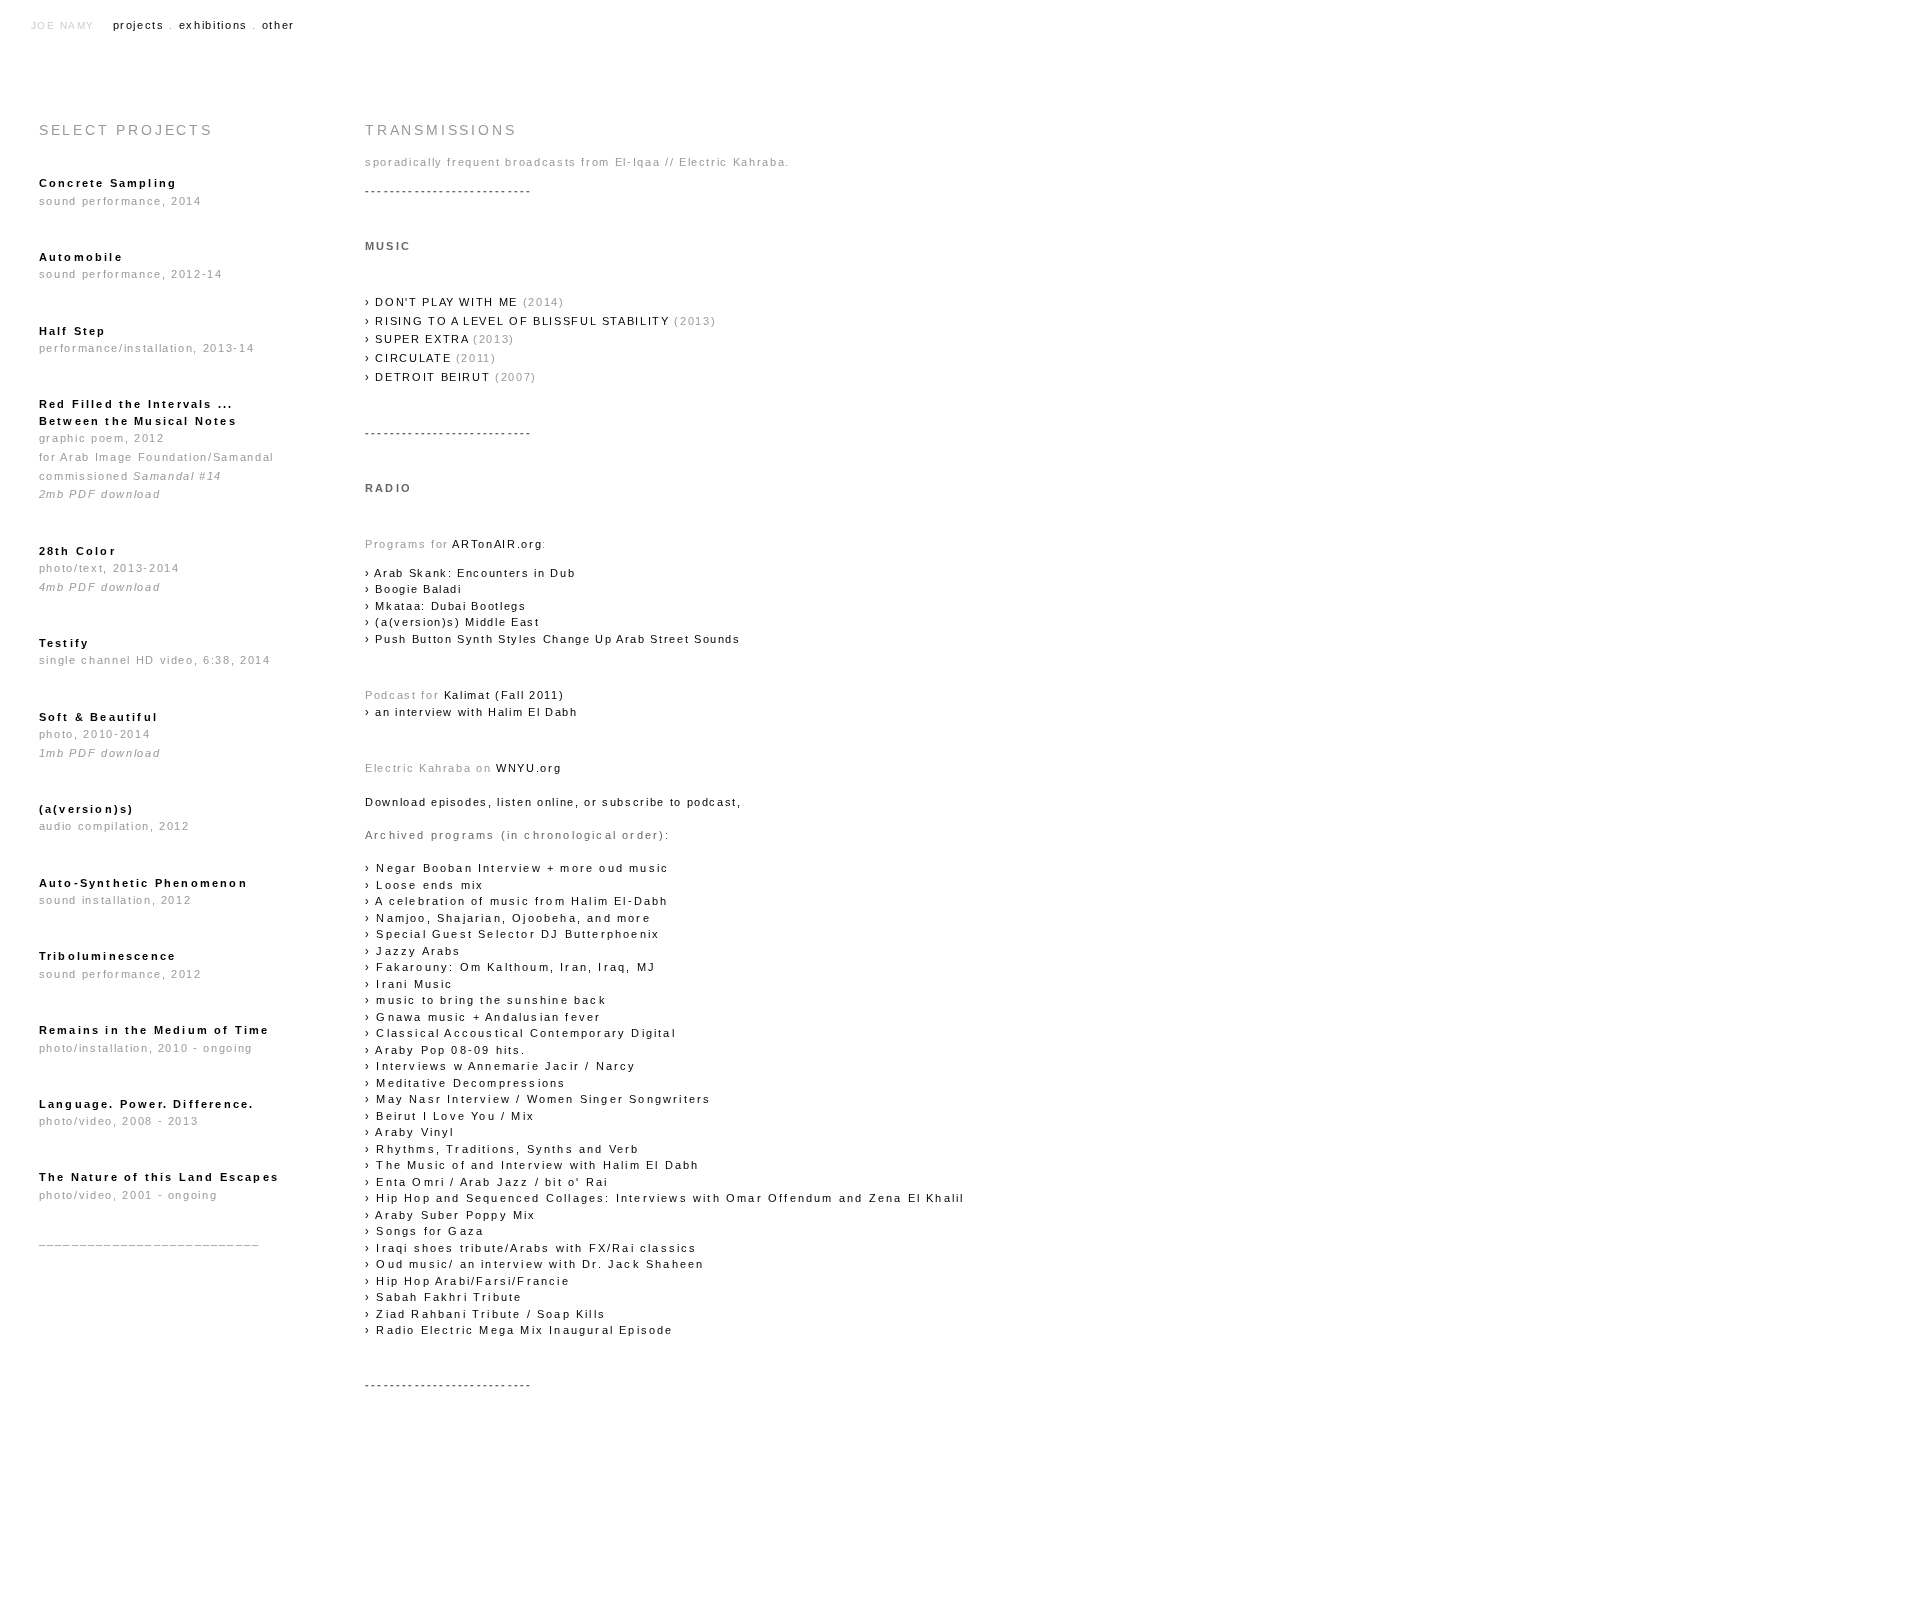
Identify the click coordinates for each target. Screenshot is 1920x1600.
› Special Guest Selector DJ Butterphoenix (512, 934)
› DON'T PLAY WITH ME (441, 302)
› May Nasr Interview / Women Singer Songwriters (538, 1099)
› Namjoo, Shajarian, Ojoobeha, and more (508, 918)
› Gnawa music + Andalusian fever (483, 1017)
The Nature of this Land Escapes (159, 1177)
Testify (64, 643)
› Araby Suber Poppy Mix (451, 1215)
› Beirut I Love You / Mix (450, 1116)
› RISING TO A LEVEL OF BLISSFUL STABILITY (517, 321)
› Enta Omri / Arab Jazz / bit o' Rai (486, 1182)
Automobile (81, 257)
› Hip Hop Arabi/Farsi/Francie (467, 1281)
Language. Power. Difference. (147, 1104)
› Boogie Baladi (413, 589)
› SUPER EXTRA (416, 339)
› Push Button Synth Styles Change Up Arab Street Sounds (553, 639)
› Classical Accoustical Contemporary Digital (520, 1033)
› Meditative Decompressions (465, 1083)
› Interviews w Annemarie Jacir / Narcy (501, 1066)
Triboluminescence (107, 956)
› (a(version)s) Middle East (452, 622)
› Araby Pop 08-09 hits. (446, 1050)
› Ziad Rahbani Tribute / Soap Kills (485, 1314)
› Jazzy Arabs (413, 951)
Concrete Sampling (108, 183)
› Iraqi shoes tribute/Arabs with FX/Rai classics (531, 1248)
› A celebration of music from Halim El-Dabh (517, 901)
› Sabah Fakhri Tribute (443, 1297)
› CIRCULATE (408, 358)
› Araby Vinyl (410, 1132)
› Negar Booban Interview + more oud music (517, 868)
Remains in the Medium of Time (154, 1030)
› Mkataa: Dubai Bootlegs (446, 606)
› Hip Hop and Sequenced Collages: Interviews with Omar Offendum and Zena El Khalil (664, 1198)
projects (139, 25)
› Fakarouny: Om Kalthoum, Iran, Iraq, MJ (510, 967)
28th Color (77, 551)
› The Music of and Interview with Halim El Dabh (532, 1165)
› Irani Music (409, 984)
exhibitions (213, 25)
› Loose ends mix (424, 885)
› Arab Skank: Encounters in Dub (470, 573)
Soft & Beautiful (98, 717)
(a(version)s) (87, 809)
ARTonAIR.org (497, 544)
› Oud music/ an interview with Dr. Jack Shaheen (534, 1264)
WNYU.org (528, 768)
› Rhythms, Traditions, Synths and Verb (502, 1149)
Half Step (73, 331)
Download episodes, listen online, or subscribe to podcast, (553, 802)
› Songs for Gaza (424, 1231)
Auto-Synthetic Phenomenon (143, 883)
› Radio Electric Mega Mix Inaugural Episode (519, 1330)
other (278, 25)
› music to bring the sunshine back (486, 1000)
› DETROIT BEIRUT (430, 377)
